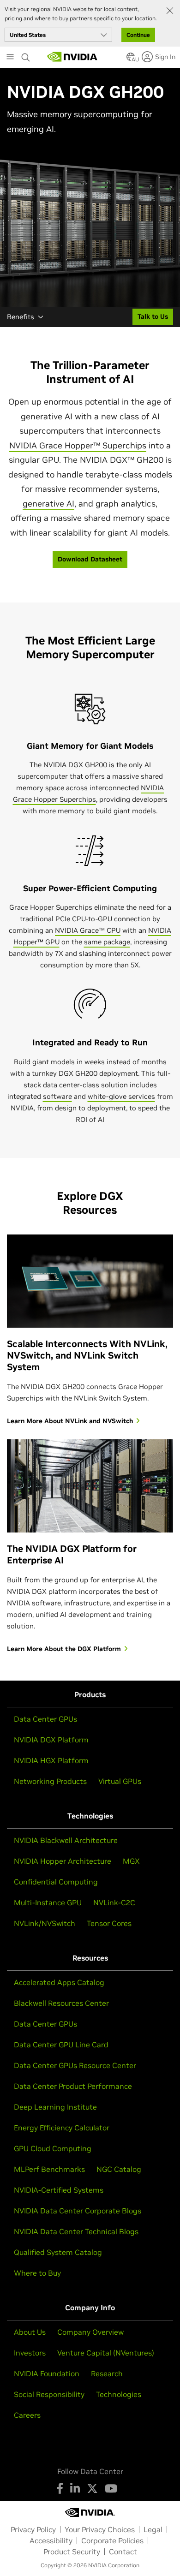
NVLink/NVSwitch (45, 1923)
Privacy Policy (33, 2529)
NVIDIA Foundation (47, 2373)
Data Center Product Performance (73, 2086)
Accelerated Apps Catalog (59, 1982)
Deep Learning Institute (55, 2107)
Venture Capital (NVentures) (106, 2353)
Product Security (72, 2552)
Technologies (119, 2394)
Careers (27, 2415)
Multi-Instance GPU (48, 1902)
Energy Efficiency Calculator (62, 2128)
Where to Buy (37, 2273)
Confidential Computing (56, 1882)
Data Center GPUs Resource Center (75, 2065)
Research (107, 2373)
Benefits (21, 317)
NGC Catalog (119, 2169)
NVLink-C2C (114, 1902)
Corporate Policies (112, 2540)
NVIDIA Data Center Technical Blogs (76, 2231)
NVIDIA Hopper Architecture (63, 1861)
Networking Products (50, 1781)
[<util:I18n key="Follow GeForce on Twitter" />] (92, 2488)
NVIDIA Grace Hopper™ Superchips (78, 445)
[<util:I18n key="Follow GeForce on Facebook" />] (60, 2488)
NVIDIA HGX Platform (51, 1760)
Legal (153, 2529)
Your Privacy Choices (100, 2529)
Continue (138, 35)
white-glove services (121, 1096)
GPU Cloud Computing (53, 2148)
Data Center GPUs (45, 1719)
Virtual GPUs (120, 1781)
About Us (30, 2332)
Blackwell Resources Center (61, 2003)
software (57, 1096)
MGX (131, 1861)
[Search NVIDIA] (26, 55)
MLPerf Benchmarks (49, 2169)
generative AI (48, 504)
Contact (123, 2552)
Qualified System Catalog (58, 2252)
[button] (131, 60)
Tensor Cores (109, 1923)
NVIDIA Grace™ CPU (88, 930)
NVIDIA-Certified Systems (59, 2190)
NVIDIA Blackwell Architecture (66, 1840)
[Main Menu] (10, 58)
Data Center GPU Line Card (61, 2045)
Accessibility (51, 2540)
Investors (30, 2353)
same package (107, 942)
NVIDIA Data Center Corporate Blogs (78, 2211)
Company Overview (90, 2332)
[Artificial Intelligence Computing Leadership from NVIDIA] (72, 57)
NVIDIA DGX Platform (51, 1740)
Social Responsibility (49, 2394)
